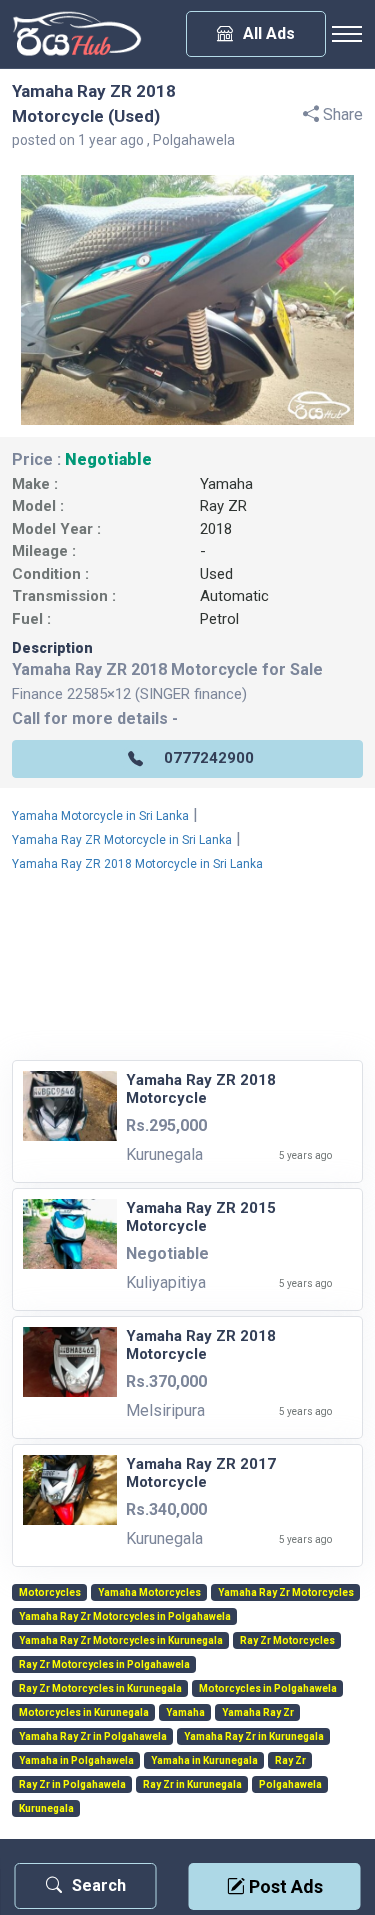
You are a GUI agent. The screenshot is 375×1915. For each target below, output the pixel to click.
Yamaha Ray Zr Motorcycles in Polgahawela (125, 1617)
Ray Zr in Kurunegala (192, 1785)
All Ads (269, 33)
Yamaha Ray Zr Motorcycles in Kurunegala (121, 1641)
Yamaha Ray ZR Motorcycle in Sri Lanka (122, 840)
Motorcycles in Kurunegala (84, 1713)
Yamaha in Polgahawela (76, 1761)
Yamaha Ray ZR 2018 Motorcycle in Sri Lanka (137, 864)
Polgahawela (290, 1785)
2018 (216, 529)
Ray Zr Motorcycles (287, 1641)
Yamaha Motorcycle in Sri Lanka (100, 816)
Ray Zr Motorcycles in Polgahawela (104, 1665)
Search (99, 1885)
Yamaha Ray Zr (258, 1713)
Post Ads (284, 1886)
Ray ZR (223, 506)
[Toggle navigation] (347, 34)
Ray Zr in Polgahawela (72, 1785)
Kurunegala (46, 1809)
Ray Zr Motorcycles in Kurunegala (100, 1689)
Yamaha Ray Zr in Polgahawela (93, 1737)
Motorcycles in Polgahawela (268, 1689)
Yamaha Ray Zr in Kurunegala (254, 1737)
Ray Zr (290, 1761)
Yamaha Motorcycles (149, 1593)
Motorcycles (50, 1593)
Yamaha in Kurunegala (204, 1761)
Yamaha (226, 484)
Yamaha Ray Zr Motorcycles (286, 1593)
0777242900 (209, 758)
